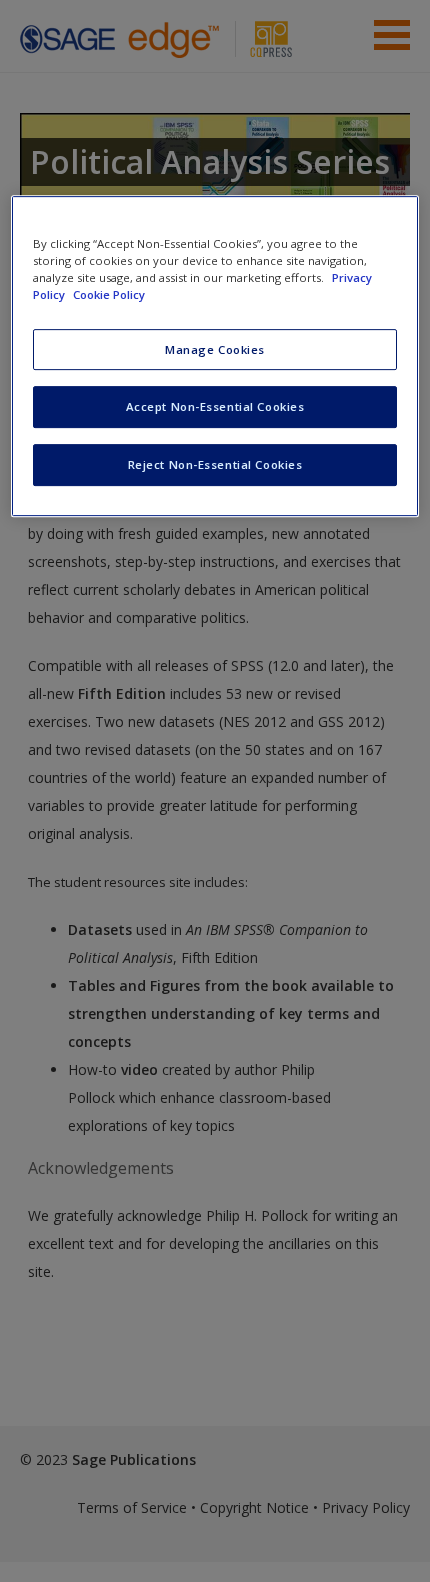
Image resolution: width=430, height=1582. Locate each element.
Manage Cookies (215, 349)
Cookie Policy (109, 295)
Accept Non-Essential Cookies (215, 407)
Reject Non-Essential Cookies (215, 465)
